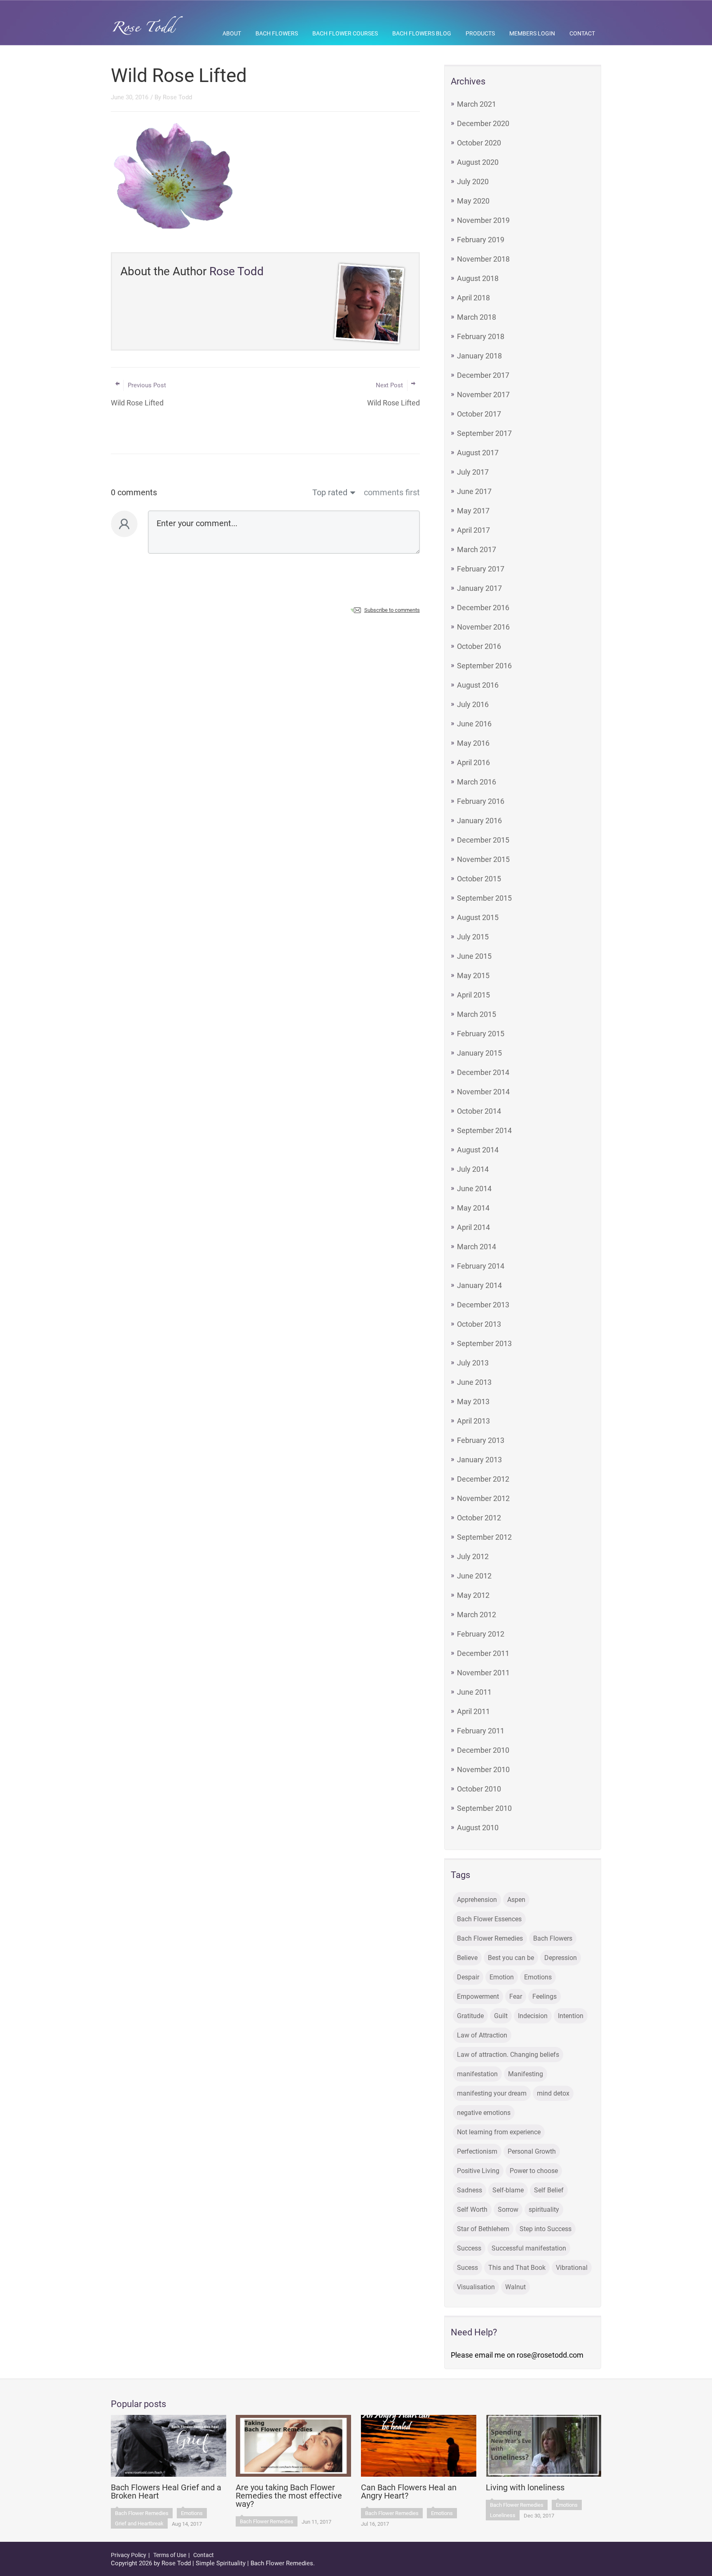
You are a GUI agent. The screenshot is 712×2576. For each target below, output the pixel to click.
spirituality (544, 2210)
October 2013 (479, 1324)
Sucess (467, 2268)
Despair (468, 1977)
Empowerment (478, 1996)
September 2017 (484, 433)
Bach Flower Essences (489, 1919)
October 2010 (479, 1789)
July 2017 (473, 472)
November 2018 (483, 259)
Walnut (515, 2287)
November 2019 (483, 220)
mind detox (553, 2093)
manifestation (477, 2074)
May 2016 (473, 743)
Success (469, 2248)
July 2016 (473, 704)
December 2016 (483, 608)
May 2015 (473, 975)
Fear (516, 1996)
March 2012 (477, 1615)
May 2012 (473, 1595)
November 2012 (483, 1498)
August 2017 (478, 453)
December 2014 (483, 1072)
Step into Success (546, 2229)
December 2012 (483, 1479)
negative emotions (484, 2113)
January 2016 (479, 821)
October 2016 (479, 646)
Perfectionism (477, 2151)
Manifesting (526, 2074)
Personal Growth (532, 2151)
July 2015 (473, 937)
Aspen (516, 1900)
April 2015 (473, 995)
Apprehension (477, 1900)
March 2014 (477, 1247)
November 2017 (483, 395)
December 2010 (483, 1750)
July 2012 (473, 1556)
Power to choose (534, 2171)
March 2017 (477, 549)
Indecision (533, 2016)
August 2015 (478, 917)
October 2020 (479, 143)
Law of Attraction (482, 2035)
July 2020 (473, 181)
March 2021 (477, 104)
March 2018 (477, 317)
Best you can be (511, 1958)
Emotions (538, 1977)
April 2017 (473, 530)
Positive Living (478, 2171)
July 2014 (473, 1169)
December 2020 (483, 123)
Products (480, 33)
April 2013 (473, 1421)
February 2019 (481, 240)
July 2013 (473, 1363)
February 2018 (481, 336)
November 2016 (483, 627)
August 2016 (478, 685)
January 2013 (479, 1460)
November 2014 (483, 1092)
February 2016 (481, 801)
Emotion (502, 1977)
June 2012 (474, 1576)
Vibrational (572, 2268)
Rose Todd (177, 97)
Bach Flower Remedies (490, 1938)
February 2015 (481, 1034)
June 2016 (474, 724)
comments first (392, 492)
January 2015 (479, 1053)
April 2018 (473, 298)
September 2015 (484, 898)
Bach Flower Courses (345, 33)
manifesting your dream (492, 2093)
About (232, 33)
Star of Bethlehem (483, 2229)
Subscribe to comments (392, 610)
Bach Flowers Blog (422, 33)
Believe (467, 1958)
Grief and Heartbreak (139, 2523)
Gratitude (470, 2016)
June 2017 (474, 491)
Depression (561, 1958)
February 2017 (481, 569)
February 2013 (481, 1440)
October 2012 (479, 1518)
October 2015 (479, 879)
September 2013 (484, 1343)
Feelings (545, 1996)
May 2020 (473, 201)
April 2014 (473, 1227)
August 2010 (478, 1828)
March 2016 (477, 782)
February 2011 (481, 1731)
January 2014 (479, 1285)
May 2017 (473, 511)
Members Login (532, 33)
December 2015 (483, 840)
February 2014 (481, 1266)
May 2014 (473, 1208)
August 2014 (478, 1150)
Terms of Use (170, 2555)
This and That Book (517, 2268)
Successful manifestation (529, 2248)
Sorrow (508, 2210)
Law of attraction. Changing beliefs (508, 2055)
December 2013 (483, 1305)
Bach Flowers (277, 33)
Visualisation (476, 2287)
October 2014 (479, 1111)
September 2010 (484, 1808)
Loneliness (503, 2515)
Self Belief (549, 2190)
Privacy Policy (129, 2555)
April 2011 (473, 1711)
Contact (582, 33)
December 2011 (483, 1653)
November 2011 (483, 1673)
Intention (571, 2016)
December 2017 (483, 375)
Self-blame (508, 2190)
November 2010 (483, 1769)
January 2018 (479, 356)
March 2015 (477, 1014)
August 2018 (478, 278)
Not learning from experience (499, 2132)
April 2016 (473, 762)
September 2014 (484, 1130)
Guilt (501, 2016)
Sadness (470, 2190)
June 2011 (474, 1692)
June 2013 (474, 1382)
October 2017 (479, 414)
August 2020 (478, 162)
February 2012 (481, 1634)
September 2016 (484, 666)
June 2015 (474, 956)
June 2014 (474, 1188)
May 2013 (473, 1402)
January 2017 (479, 588)
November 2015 (483, 859)
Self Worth (472, 2210)
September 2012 (484, 1537)
